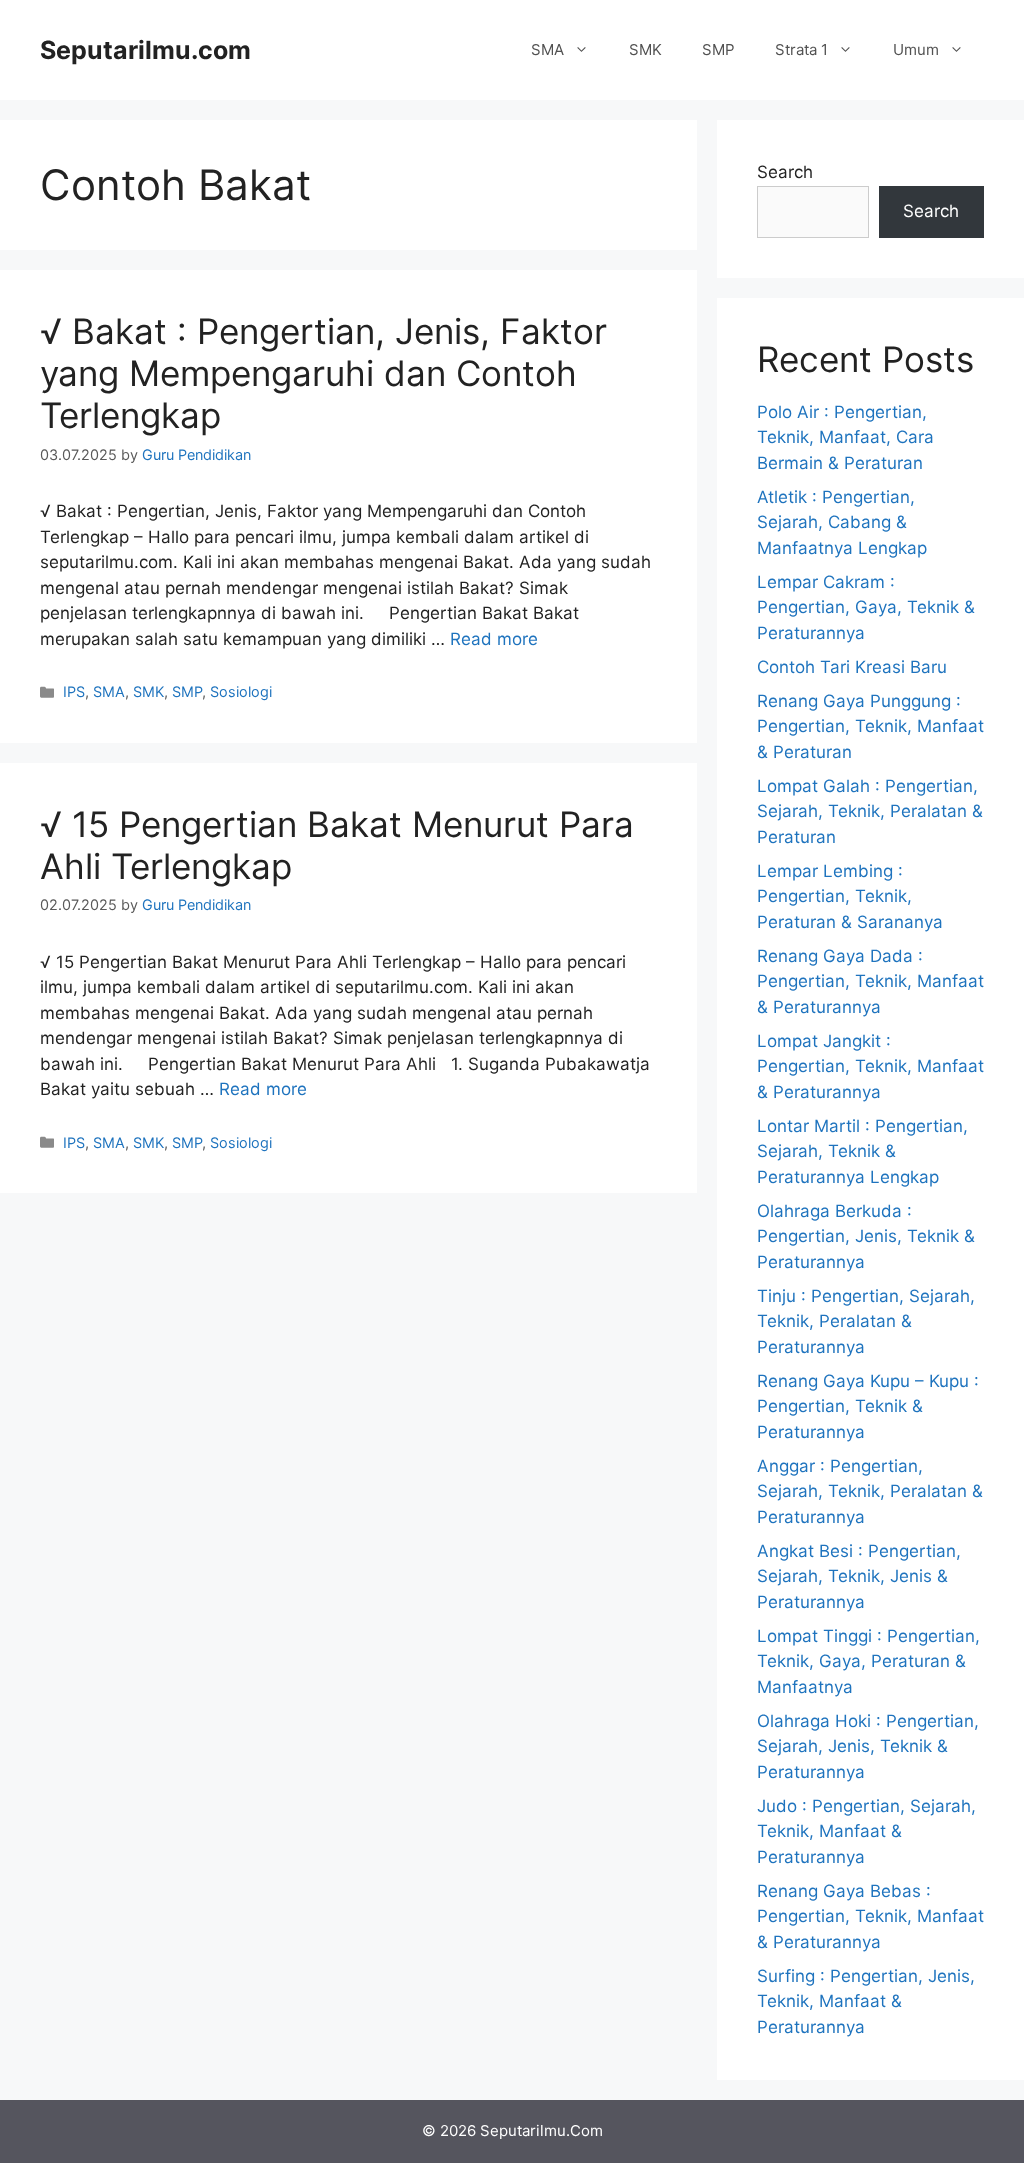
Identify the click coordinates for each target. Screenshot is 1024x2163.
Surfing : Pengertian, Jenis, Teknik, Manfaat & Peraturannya (866, 2001)
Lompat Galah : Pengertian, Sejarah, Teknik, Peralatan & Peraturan (870, 811)
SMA (547, 49)
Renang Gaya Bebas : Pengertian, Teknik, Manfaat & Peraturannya (870, 1916)
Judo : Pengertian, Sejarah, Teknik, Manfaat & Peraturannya (866, 1831)
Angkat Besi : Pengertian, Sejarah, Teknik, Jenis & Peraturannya (859, 1576)
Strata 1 (801, 49)
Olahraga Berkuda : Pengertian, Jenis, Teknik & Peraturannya (866, 1236)
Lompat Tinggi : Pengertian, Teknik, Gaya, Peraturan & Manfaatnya (868, 1661)
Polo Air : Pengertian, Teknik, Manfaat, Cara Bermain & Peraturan (845, 437)
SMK (645, 49)
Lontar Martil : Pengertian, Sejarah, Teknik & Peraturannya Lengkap (862, 1151)
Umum (916, 49)
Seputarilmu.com (145, 50)
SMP (718, 49)
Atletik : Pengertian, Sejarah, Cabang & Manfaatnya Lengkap (842, 522)
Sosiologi (241, 691)
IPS (74, 691)
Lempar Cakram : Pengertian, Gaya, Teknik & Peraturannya (866, 607)
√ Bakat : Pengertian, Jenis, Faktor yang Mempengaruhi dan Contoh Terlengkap (323, 373)
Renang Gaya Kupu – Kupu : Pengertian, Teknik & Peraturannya (868, 1406)
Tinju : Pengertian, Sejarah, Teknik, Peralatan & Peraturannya (866, 1321)
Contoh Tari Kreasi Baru (852, 667)
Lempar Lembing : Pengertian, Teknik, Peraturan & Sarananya (850, 896)
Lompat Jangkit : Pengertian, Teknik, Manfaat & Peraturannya (870, 1066)
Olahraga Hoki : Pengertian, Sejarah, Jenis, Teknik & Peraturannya (868, 1746)
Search (785, 172)
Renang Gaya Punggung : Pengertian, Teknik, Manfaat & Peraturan (870, 726)
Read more (494, 639)
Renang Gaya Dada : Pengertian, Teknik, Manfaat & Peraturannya (870, 981)
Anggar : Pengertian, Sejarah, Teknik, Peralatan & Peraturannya (870, 1491)
